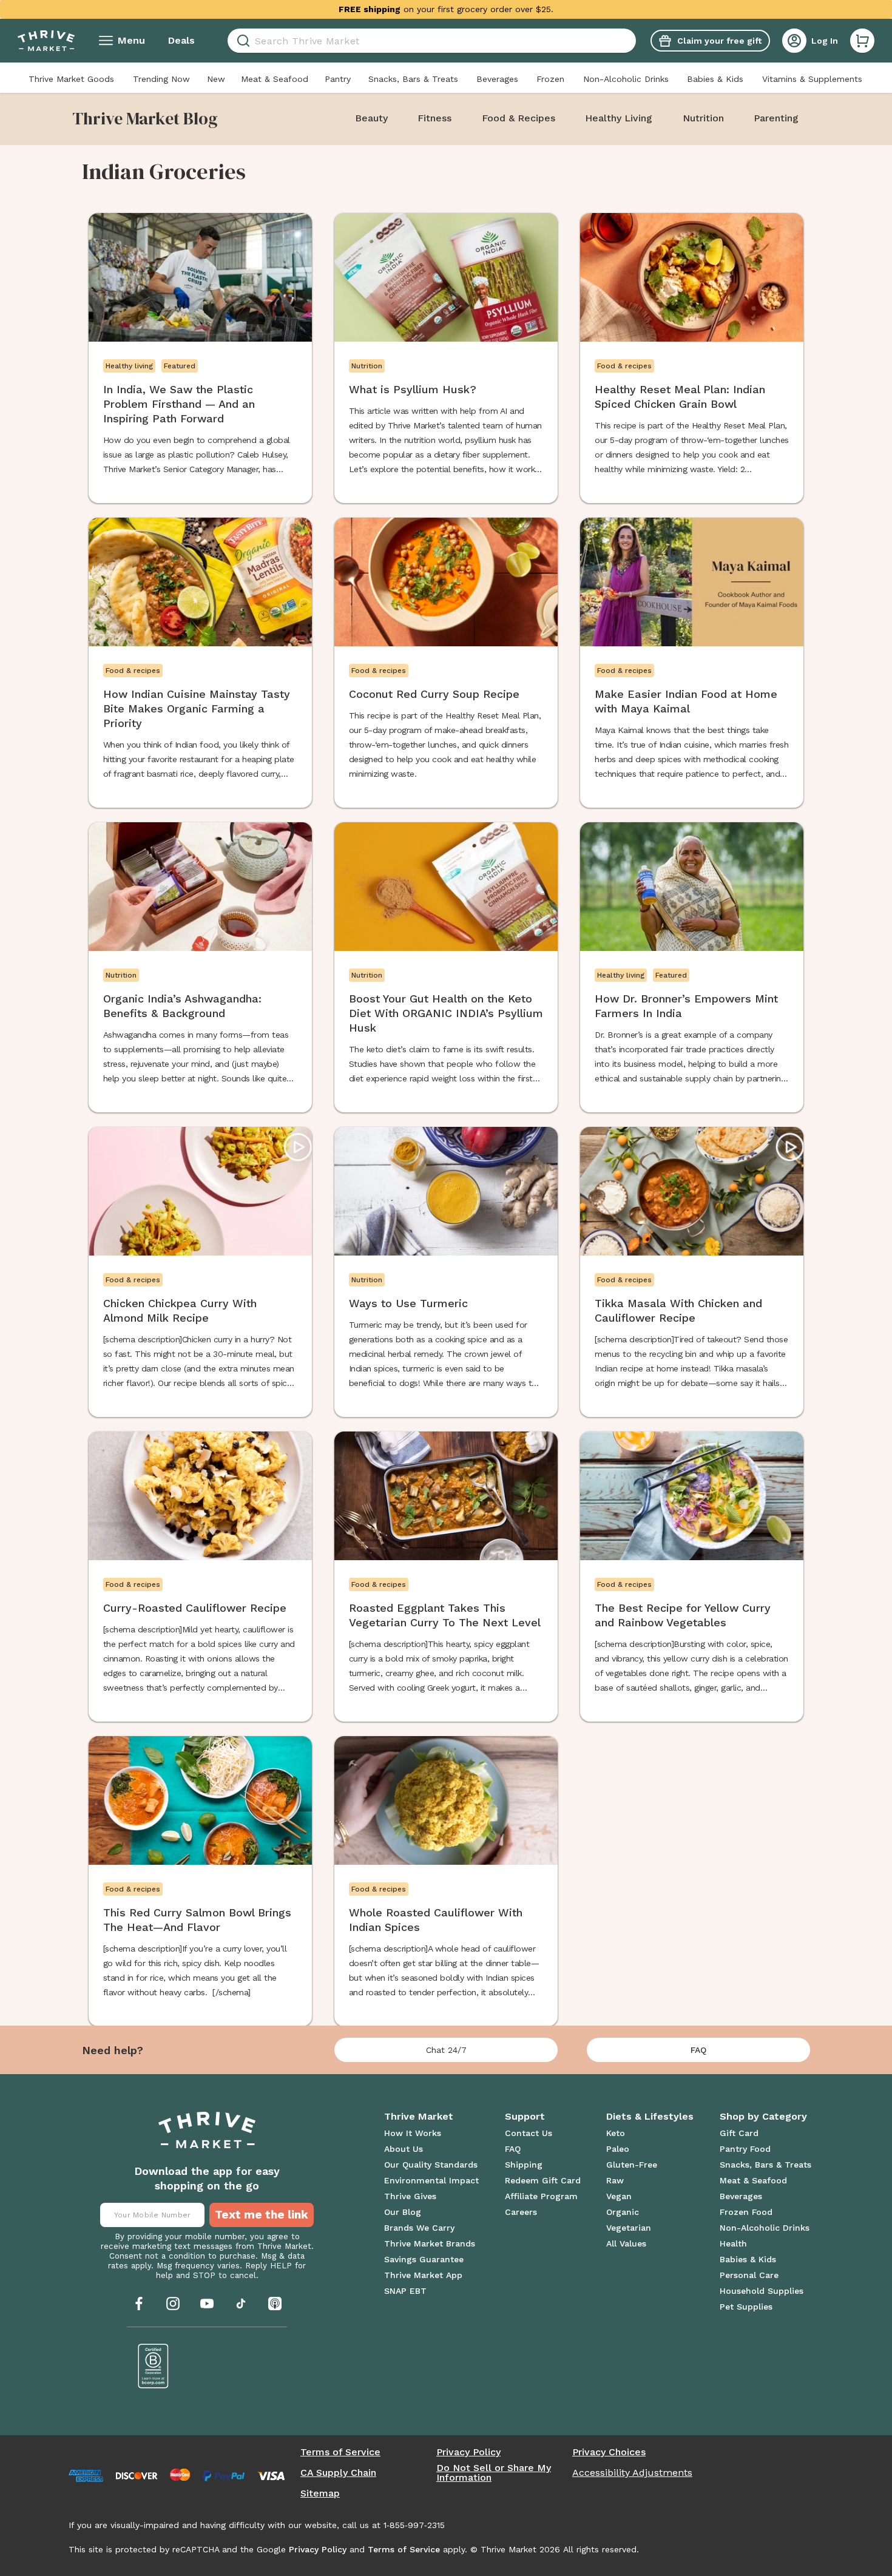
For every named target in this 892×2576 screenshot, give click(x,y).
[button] (862, 41)
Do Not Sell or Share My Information (494, 2473)
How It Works (413, 2133)
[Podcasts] (275, 2304)
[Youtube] (207, 2304)
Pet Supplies (746, 2307)
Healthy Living (619, 118)
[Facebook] (139, 2304)
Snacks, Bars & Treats (413, 79)
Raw (615, 2180)
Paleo (618, 2149)
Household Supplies (762, 2291)
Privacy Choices (609, 2452)
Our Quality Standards (431, 2165)
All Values (626, 2243)
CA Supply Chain (338, 2473)
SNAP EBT (405, 2291)
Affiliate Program (541, 2196)
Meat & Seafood (275, 79)
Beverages (497, 79)
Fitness (434, 118)
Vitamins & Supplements (812, 79)
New (216, 79)
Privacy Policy (468, 2452)
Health (733, 2243)
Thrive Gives (410, 2196)
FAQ (698, 2050)
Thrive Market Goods (71, 79)
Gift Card (739, 2133)
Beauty (371, 118)
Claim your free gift (719, 41)
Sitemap (320, 2493)
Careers (521, 2212)
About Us (404, 2149)
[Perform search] (241, 41)
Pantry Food (745, 2149)
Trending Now (161, 79)
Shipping (524, 2165)
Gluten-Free (632, 2165)
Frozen (550, 79)
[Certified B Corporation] (154, 2366)
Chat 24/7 (446, 2050)
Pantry (338, 79)
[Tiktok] (241, 2304)
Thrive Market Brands (430, 2243)
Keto (616, 2133)
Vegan (619, 2196)
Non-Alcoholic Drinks (626, 79)
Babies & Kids (715, 79)
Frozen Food (746, 2212)
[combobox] (432, 41)
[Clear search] (631, 41)
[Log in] (794, 41)
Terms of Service (340, 2452)
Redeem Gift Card (543, 2180)
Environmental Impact (431, 2180)
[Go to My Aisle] (46, 41)
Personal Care (749, 2275)
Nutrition (703, 118)
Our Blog (403, 2212)
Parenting (776, 118)
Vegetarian (629, 2228)
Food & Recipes (519, 118)
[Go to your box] (862, 41)
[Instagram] (173, 2304)
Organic (623, 2212)
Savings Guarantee (424, 2259)
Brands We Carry (419, 2228)
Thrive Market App (423, 2275)
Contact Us (529, 2133)
